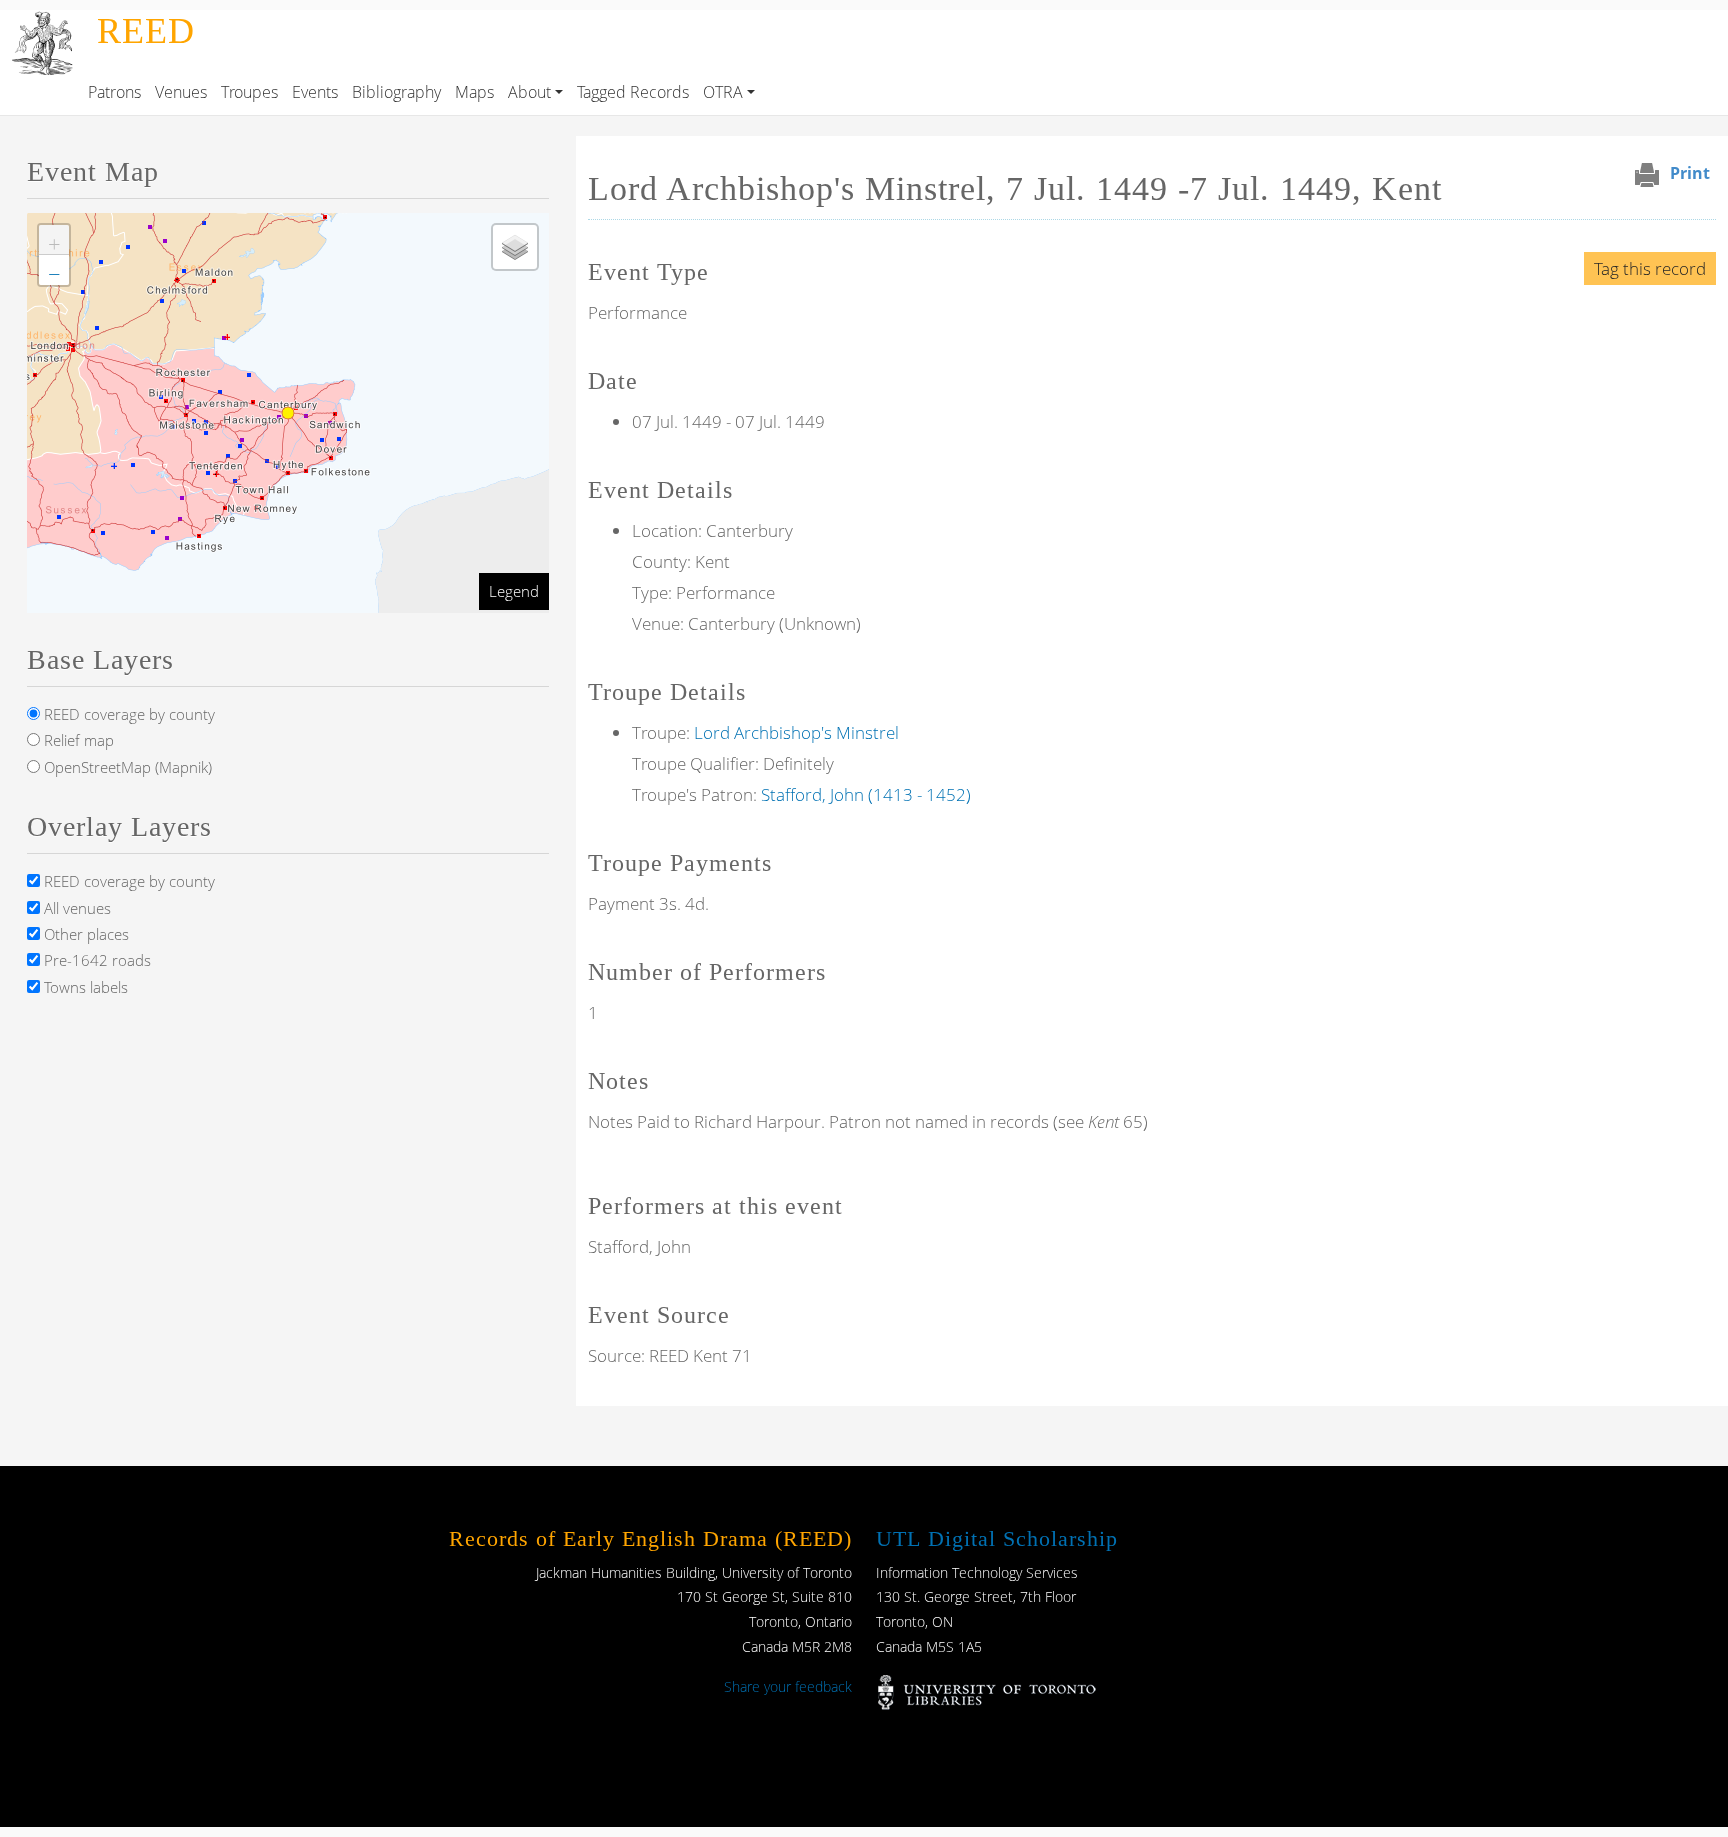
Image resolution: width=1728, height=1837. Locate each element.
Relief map (77, 740)
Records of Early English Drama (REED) (650, 1538)
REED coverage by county (127, 714)
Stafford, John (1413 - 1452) (866, 794)
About (529, 92)
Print (1690, 173)
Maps (474, 92)
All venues (75, 908)
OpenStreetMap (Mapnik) (126, 767)
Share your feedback (788, 1686)
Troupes (249, 92)
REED (146, 31)
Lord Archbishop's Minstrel (796, 732)
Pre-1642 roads (95, 960)
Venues (181, 92)
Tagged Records (633, 92)
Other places (84, 934)
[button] (54, 240)
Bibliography (396, 92)
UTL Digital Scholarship (997, 1538)
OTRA (723, 92)
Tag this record (1650, 268)
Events (315, 92)
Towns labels (84, 987)
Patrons (114, 92)
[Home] (44, 24)
